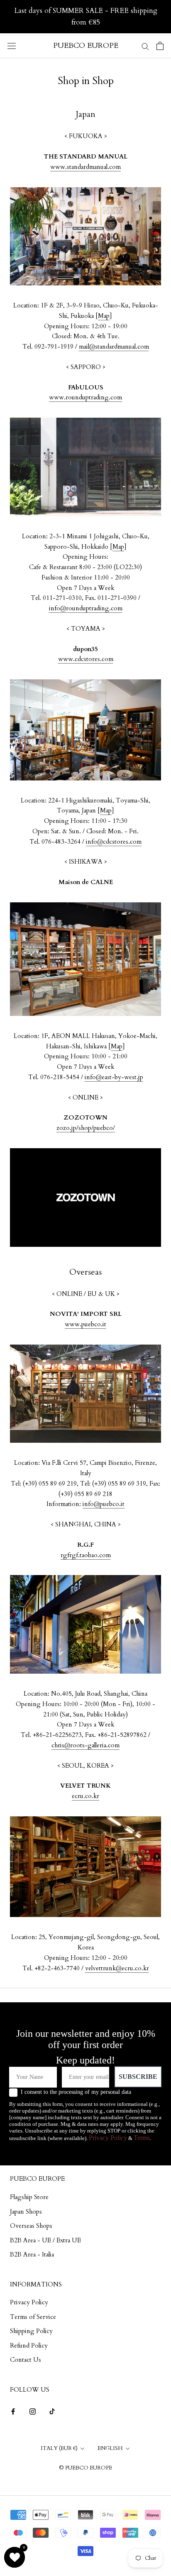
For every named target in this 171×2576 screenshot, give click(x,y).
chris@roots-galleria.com (85, 1745)
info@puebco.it (104, 1504)
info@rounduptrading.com (86, 608)
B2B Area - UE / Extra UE (45, 2240)
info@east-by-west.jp (114, 1077)
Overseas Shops (31, 2226)
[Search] (145, 46)
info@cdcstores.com (114, 842)
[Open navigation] (12, 46)
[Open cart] (160, 46)
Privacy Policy (108, 2138)
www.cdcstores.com (86, 659)
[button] (15, 2557)
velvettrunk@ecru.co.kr (117, 1968)
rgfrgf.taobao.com (86, 1555)
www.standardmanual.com (85, 167)
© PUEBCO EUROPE (85, 2468)
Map (104, 316)
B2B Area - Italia (32, 2254)
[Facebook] (13, 2411)
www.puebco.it (85, 1324)
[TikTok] (52, 2411)
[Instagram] (33, 2411)
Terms (142, 2138)
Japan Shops (26, 2212)
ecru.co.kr (85, 1796)
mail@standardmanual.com (114, 347)
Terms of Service (33, 2317)
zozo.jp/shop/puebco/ (86, 1128)
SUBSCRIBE (138, 2077)
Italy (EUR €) (59, 2448)
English (110, 2448)
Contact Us (26, 2360)
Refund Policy (29, 2346)
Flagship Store (29, 2197)
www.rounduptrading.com (85, 397)
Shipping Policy (31, 2331)
